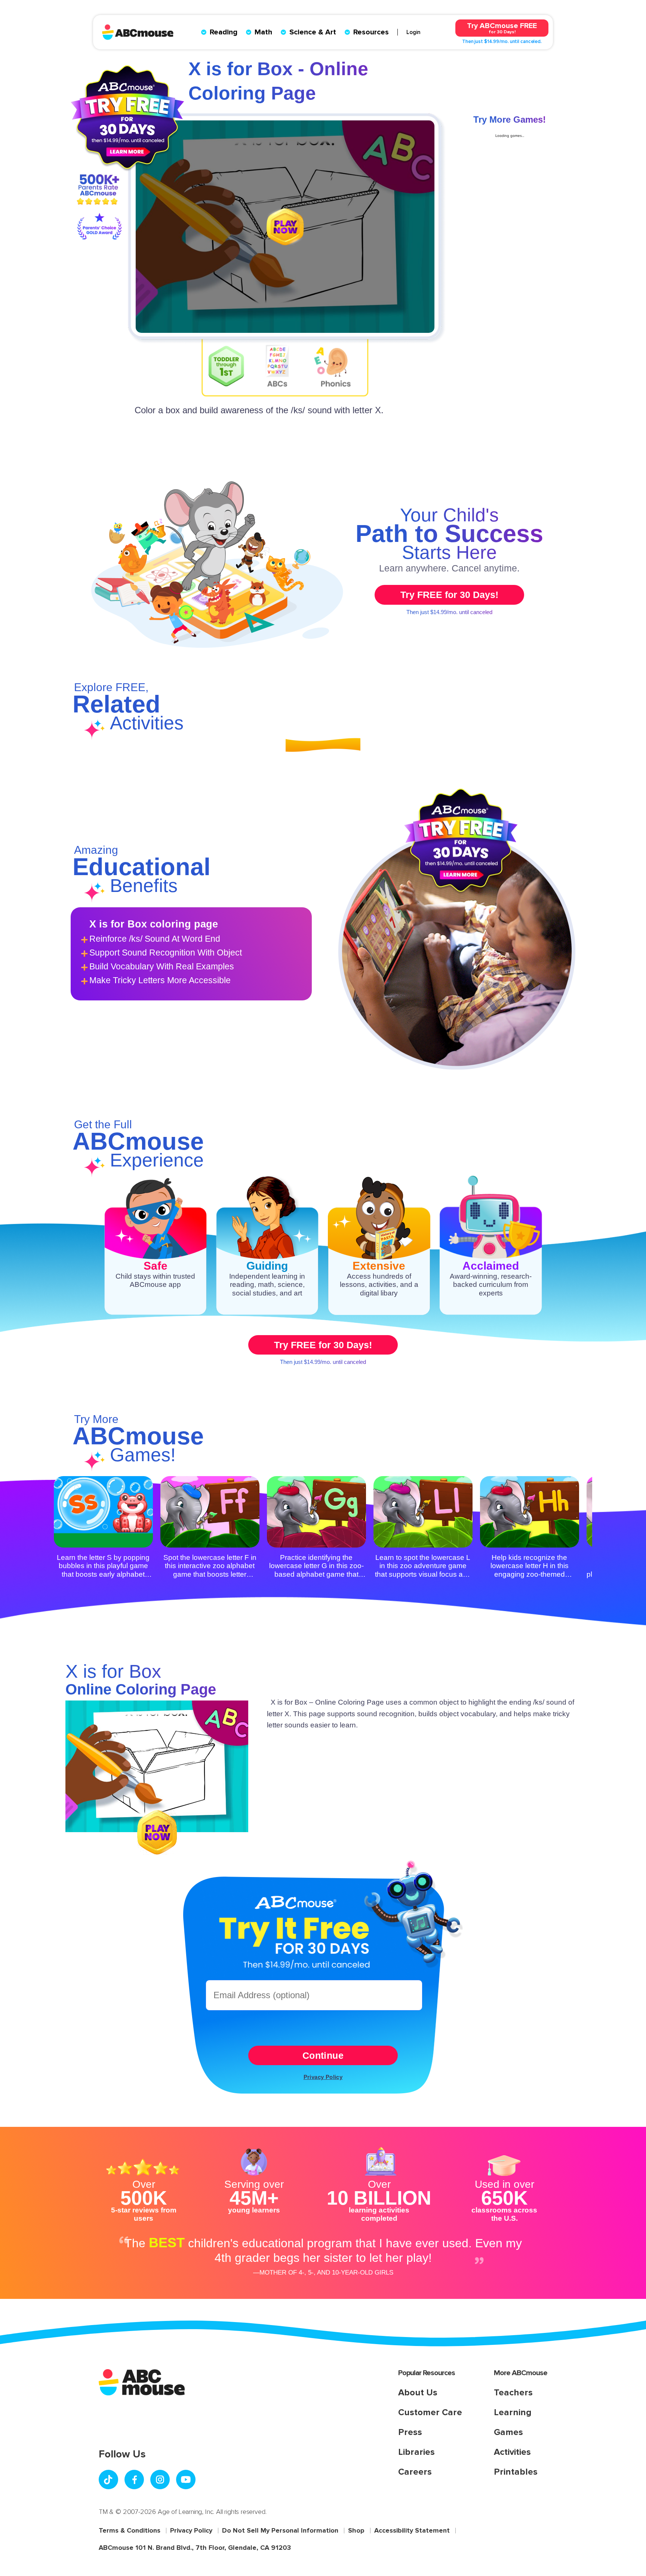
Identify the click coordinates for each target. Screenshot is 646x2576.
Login (413, 32)
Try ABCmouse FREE (502, 28)
